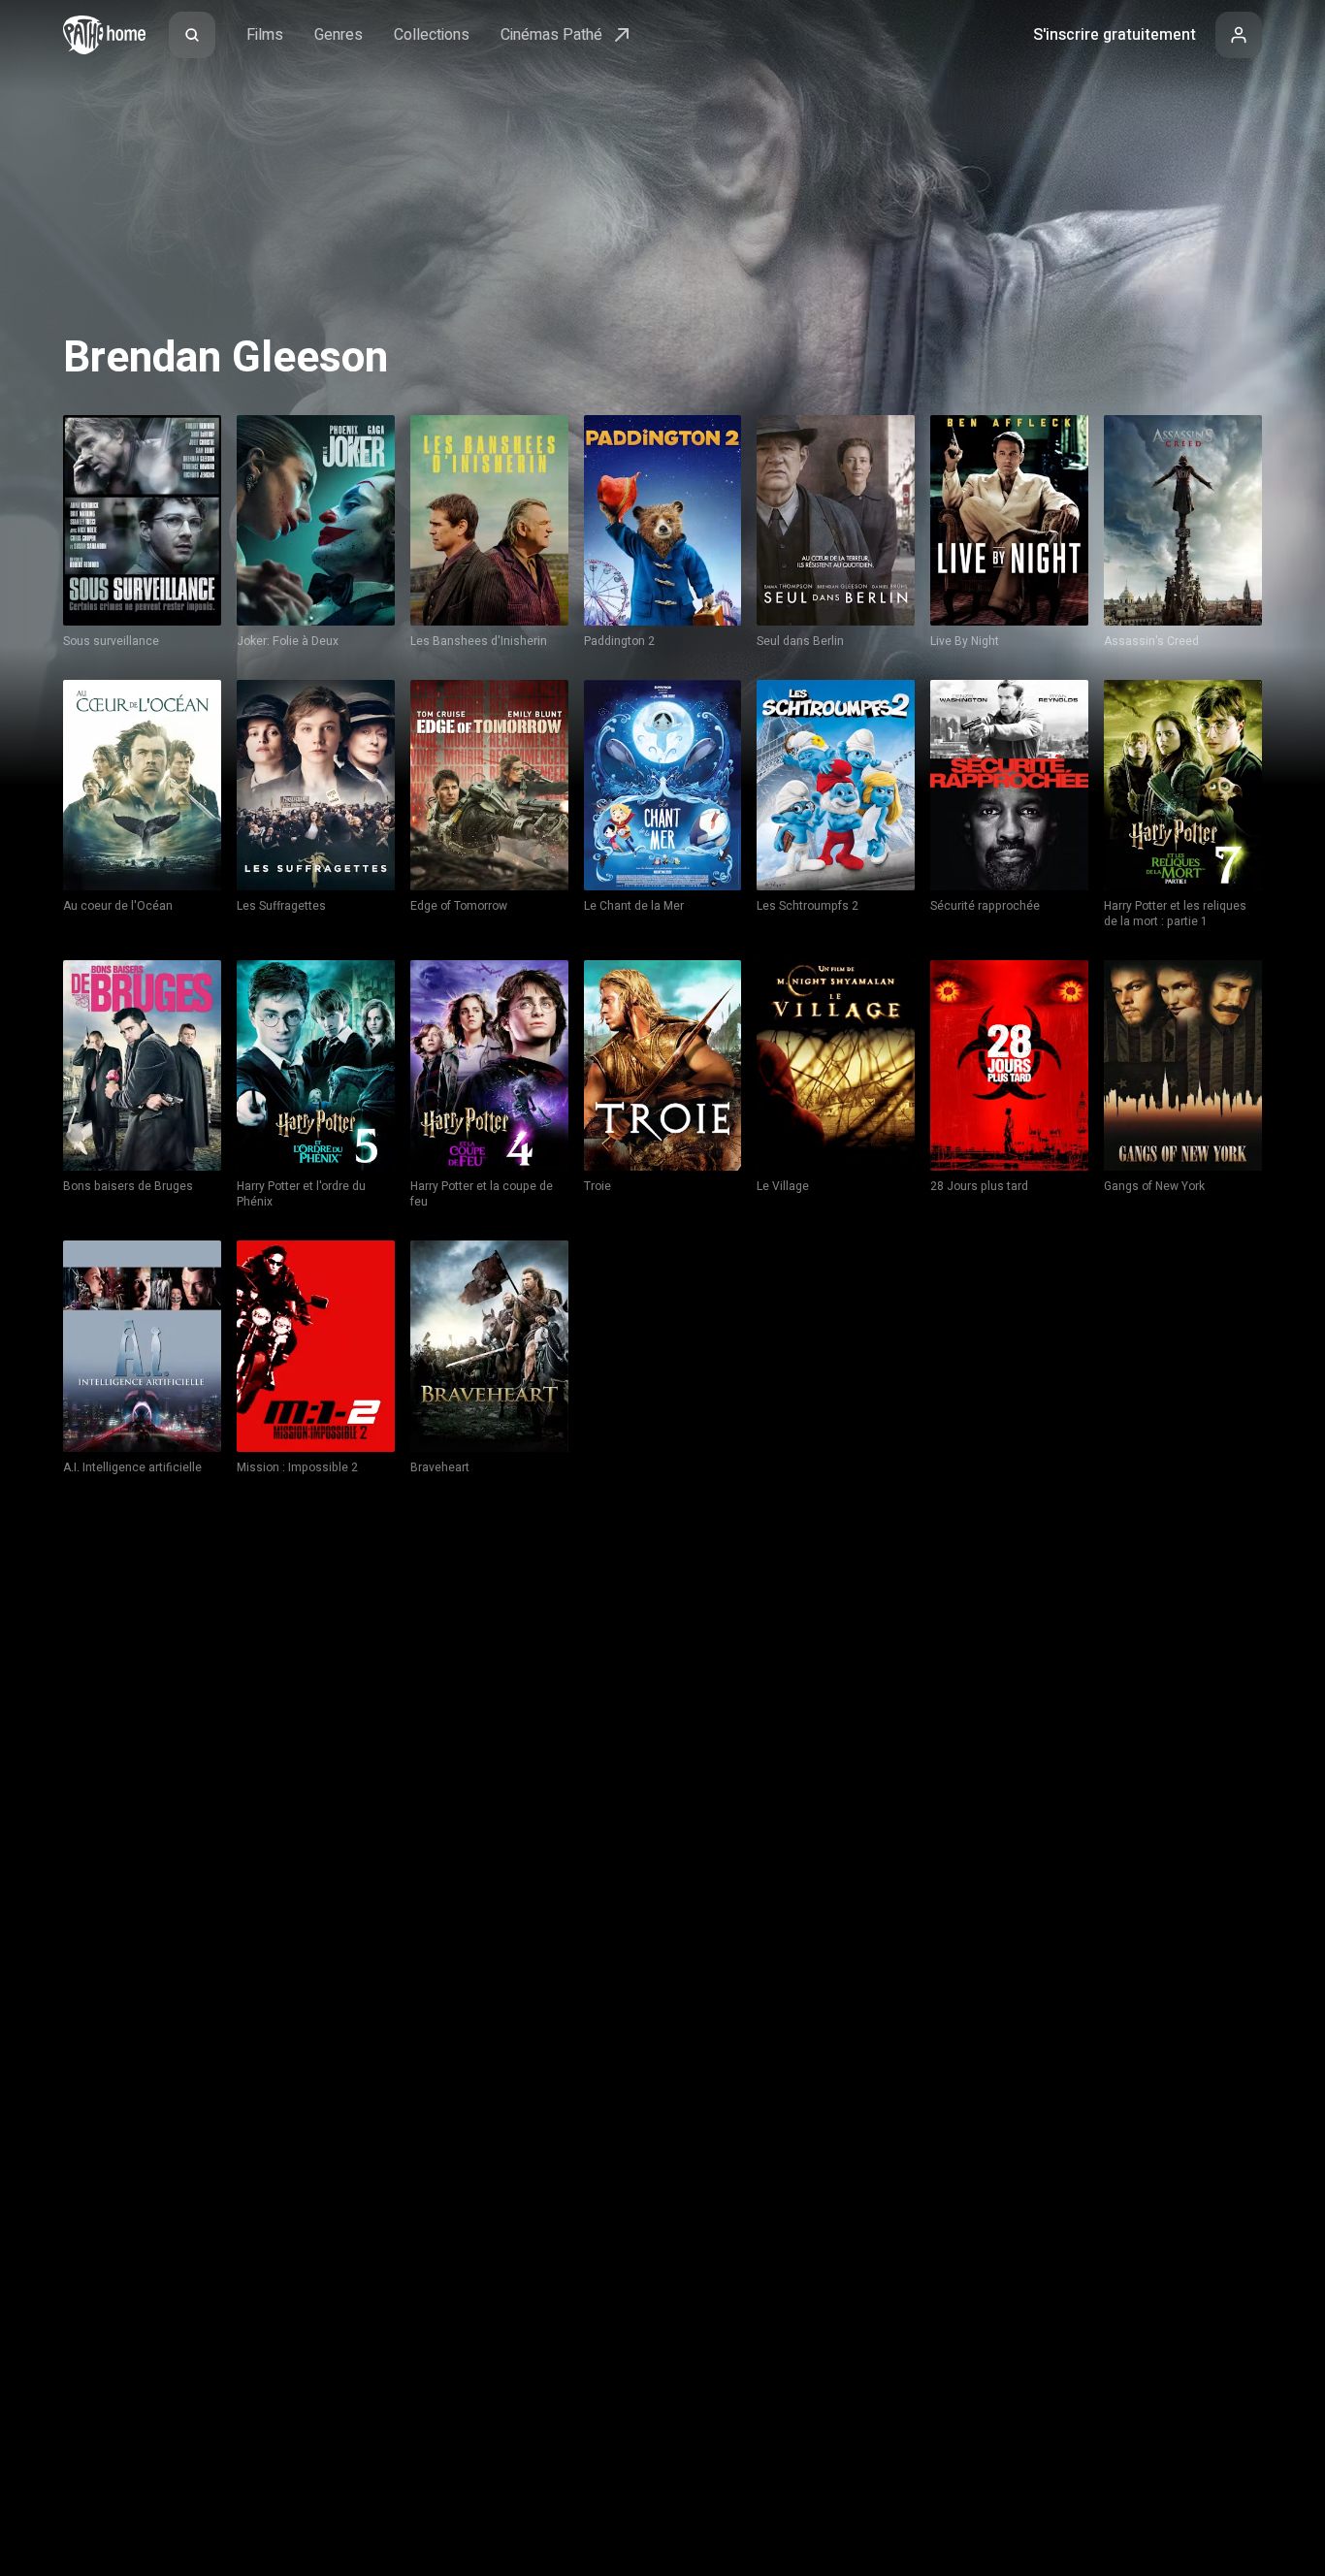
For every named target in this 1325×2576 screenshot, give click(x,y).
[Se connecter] (1239, 35)
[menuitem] (192, 35)
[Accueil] (104, 35)
